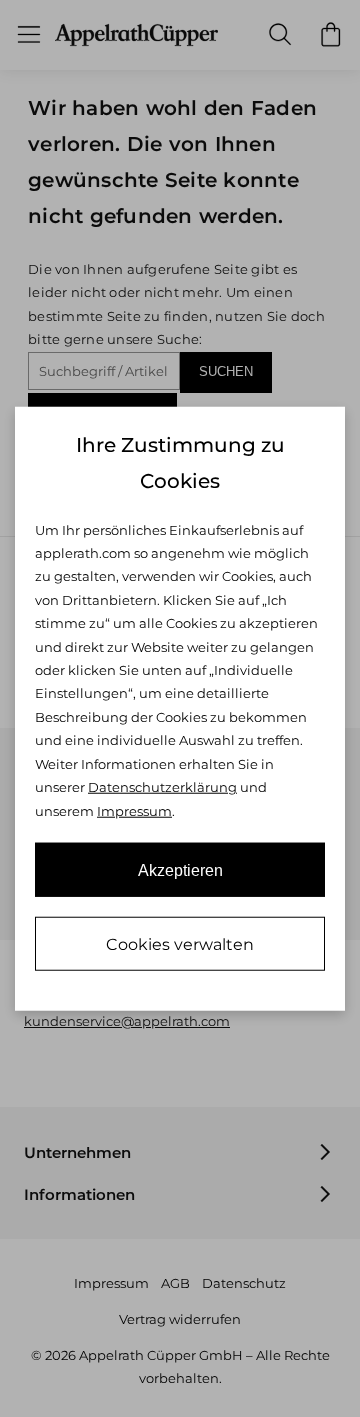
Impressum (134, 810)
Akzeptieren (180, 870)
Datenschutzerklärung (162, 787)
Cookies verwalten (180, 944)
